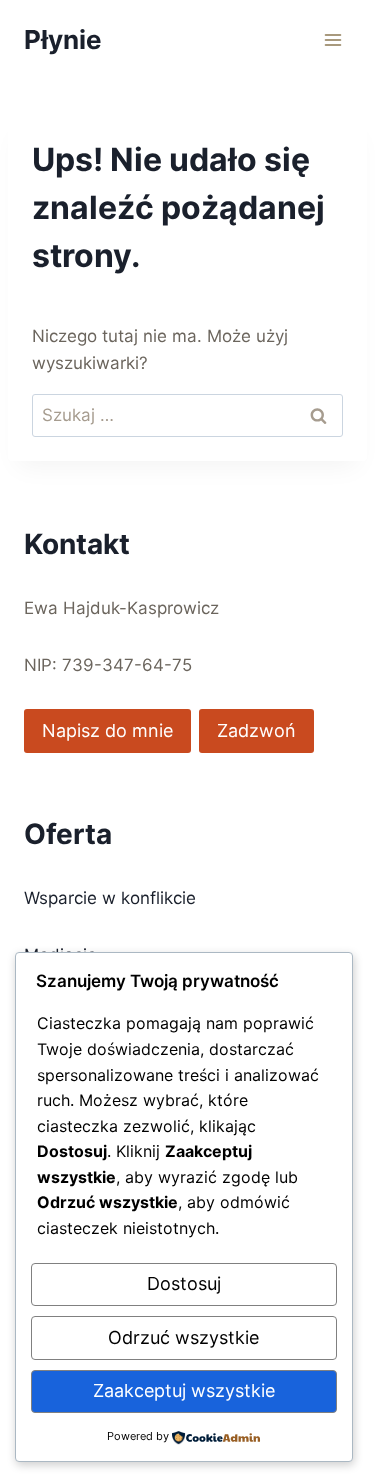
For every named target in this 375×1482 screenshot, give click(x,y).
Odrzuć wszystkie (183, 1337)
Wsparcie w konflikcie (110, 898)
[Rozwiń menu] (332, 39)
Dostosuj (184, 1283)
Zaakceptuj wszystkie (184, 1390)
